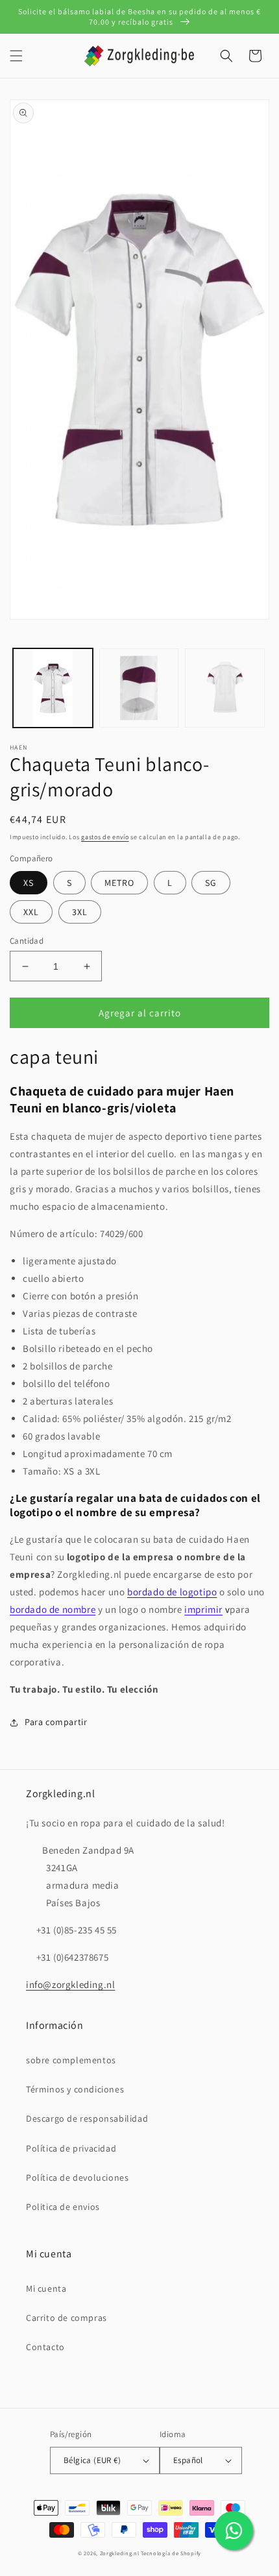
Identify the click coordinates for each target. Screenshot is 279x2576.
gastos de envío (105, 837)
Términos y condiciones (75, 2089)
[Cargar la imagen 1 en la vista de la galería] (53, 688)
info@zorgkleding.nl (70, 1984)
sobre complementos (71, 2060)
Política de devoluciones (77, 2177)
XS (29, 883)
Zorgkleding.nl (120, 2553)
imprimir (203, 1609)
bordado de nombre (53, 1609)
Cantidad (27, 941)
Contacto (45, 2347)
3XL (80, 912)
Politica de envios (63, 2207)
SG (211, 883)
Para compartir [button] (56, 1722)
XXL (31, 912)
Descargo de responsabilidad (87, 2118)
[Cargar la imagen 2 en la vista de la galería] (139, 688)
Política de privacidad (71, 2148)
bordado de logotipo (172, 1592)
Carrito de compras (67, 2318)
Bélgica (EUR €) (92, 2460)
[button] (16, 56)
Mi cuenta (46, 2288)
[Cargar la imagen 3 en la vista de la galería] (225, 688)
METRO (119, 883)
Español (188, 2460)
